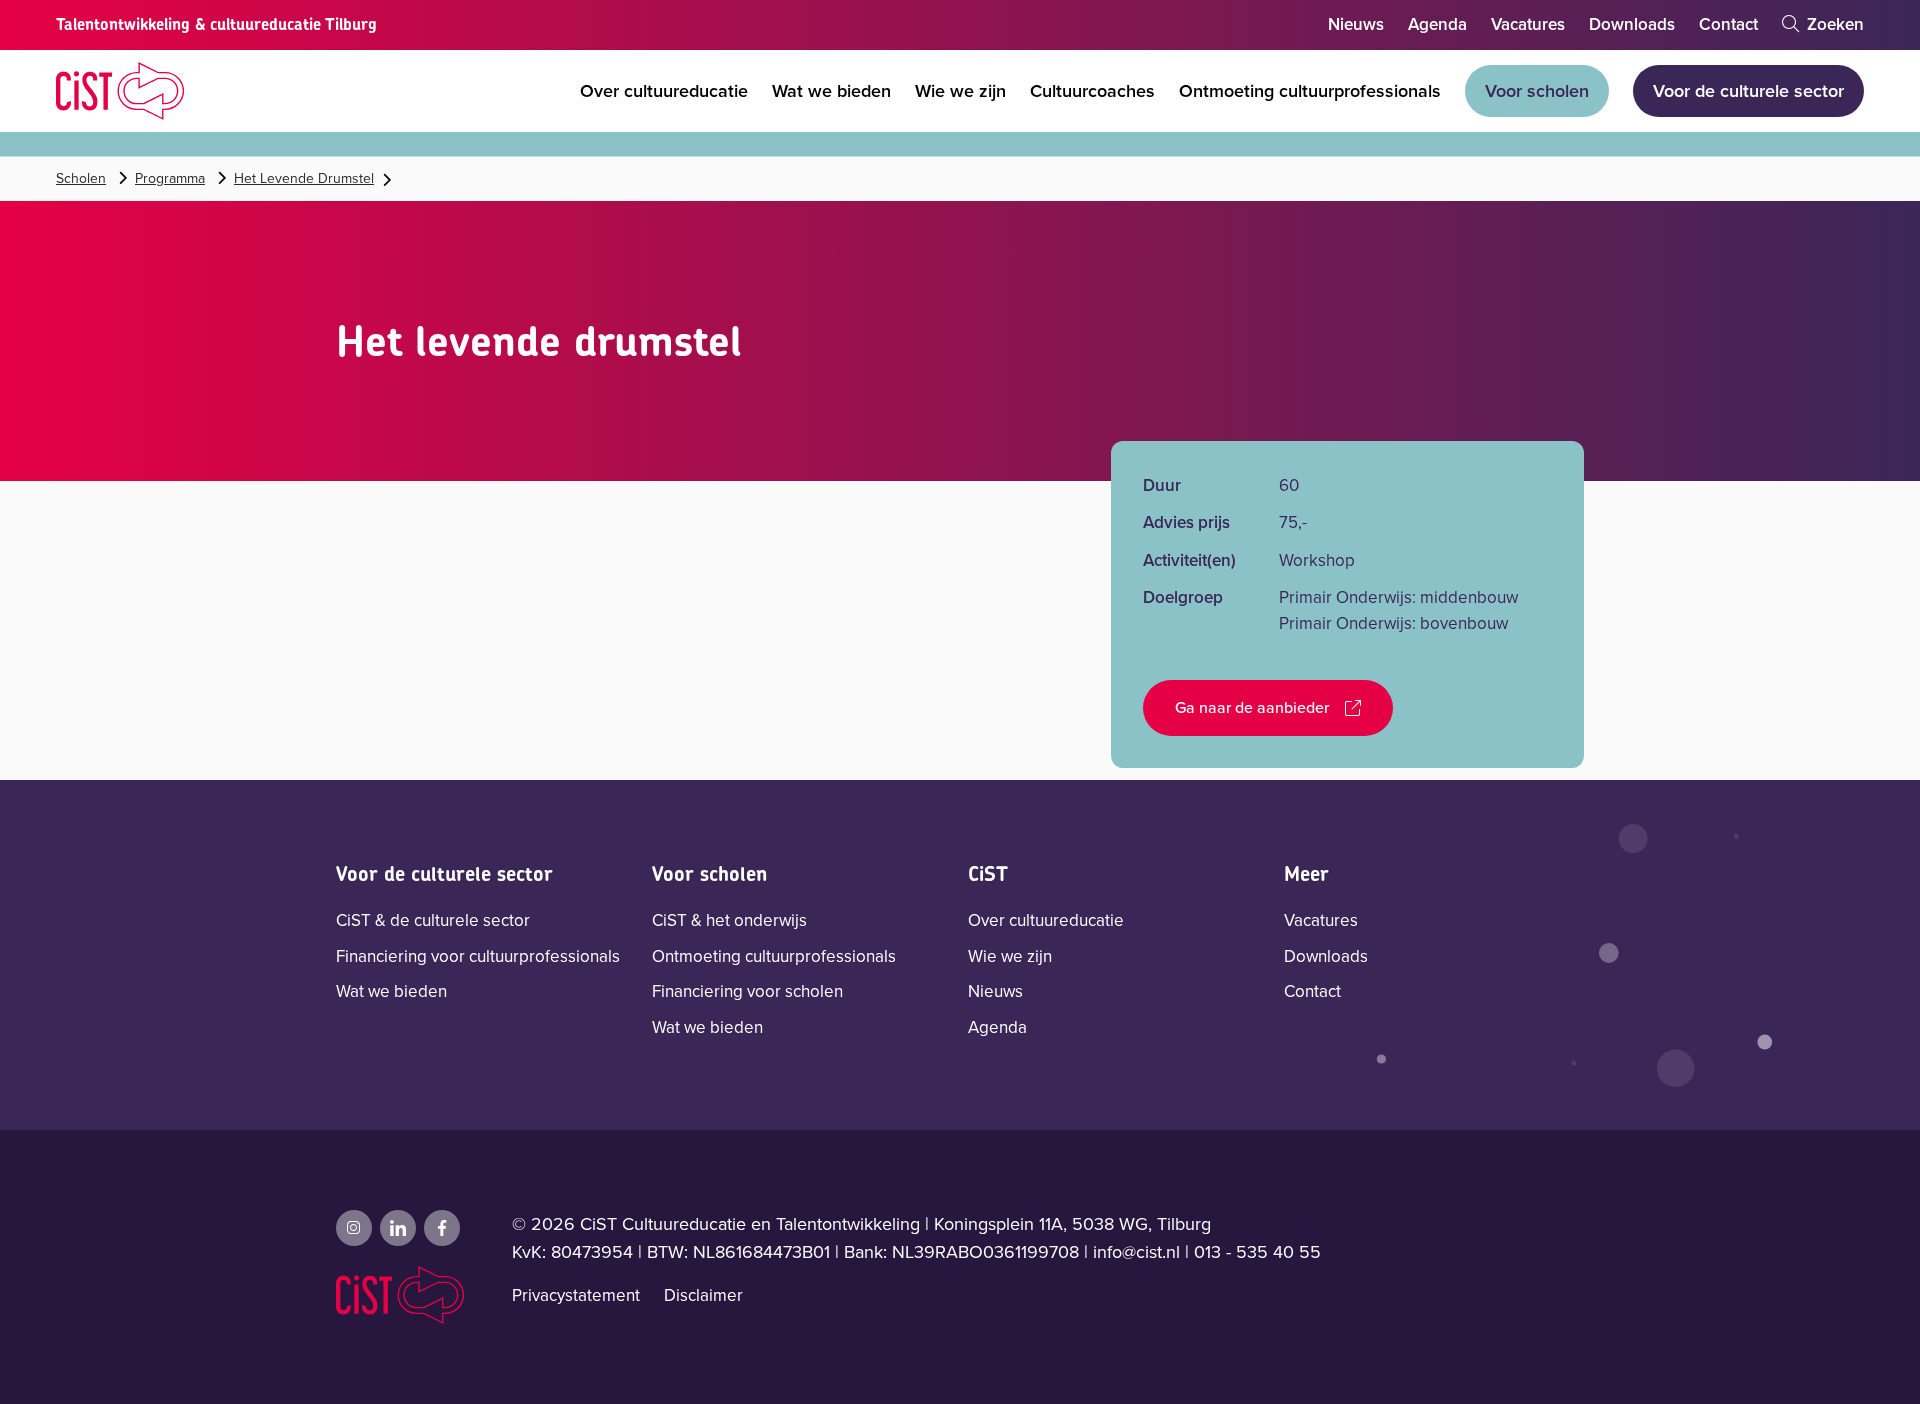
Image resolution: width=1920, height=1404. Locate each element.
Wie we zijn (960, 91)
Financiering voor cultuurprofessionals (478, 956)
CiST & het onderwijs (729, 920)
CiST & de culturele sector (433, 920)
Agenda (1437, 24)
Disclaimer (703, 1295)
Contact (1728, 24)
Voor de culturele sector (1748, 91)
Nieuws (1356, 24)
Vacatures (1528, 24)
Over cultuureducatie (664, 91)
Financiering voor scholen (747, 991)
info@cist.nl (1136, 1252)
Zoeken (1833, 24)
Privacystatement (576, 1295)
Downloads (1632, 24)
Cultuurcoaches (1092, 91)
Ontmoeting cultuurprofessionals (1310, 91)
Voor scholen (1537, 91)
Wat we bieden (831, 91)
